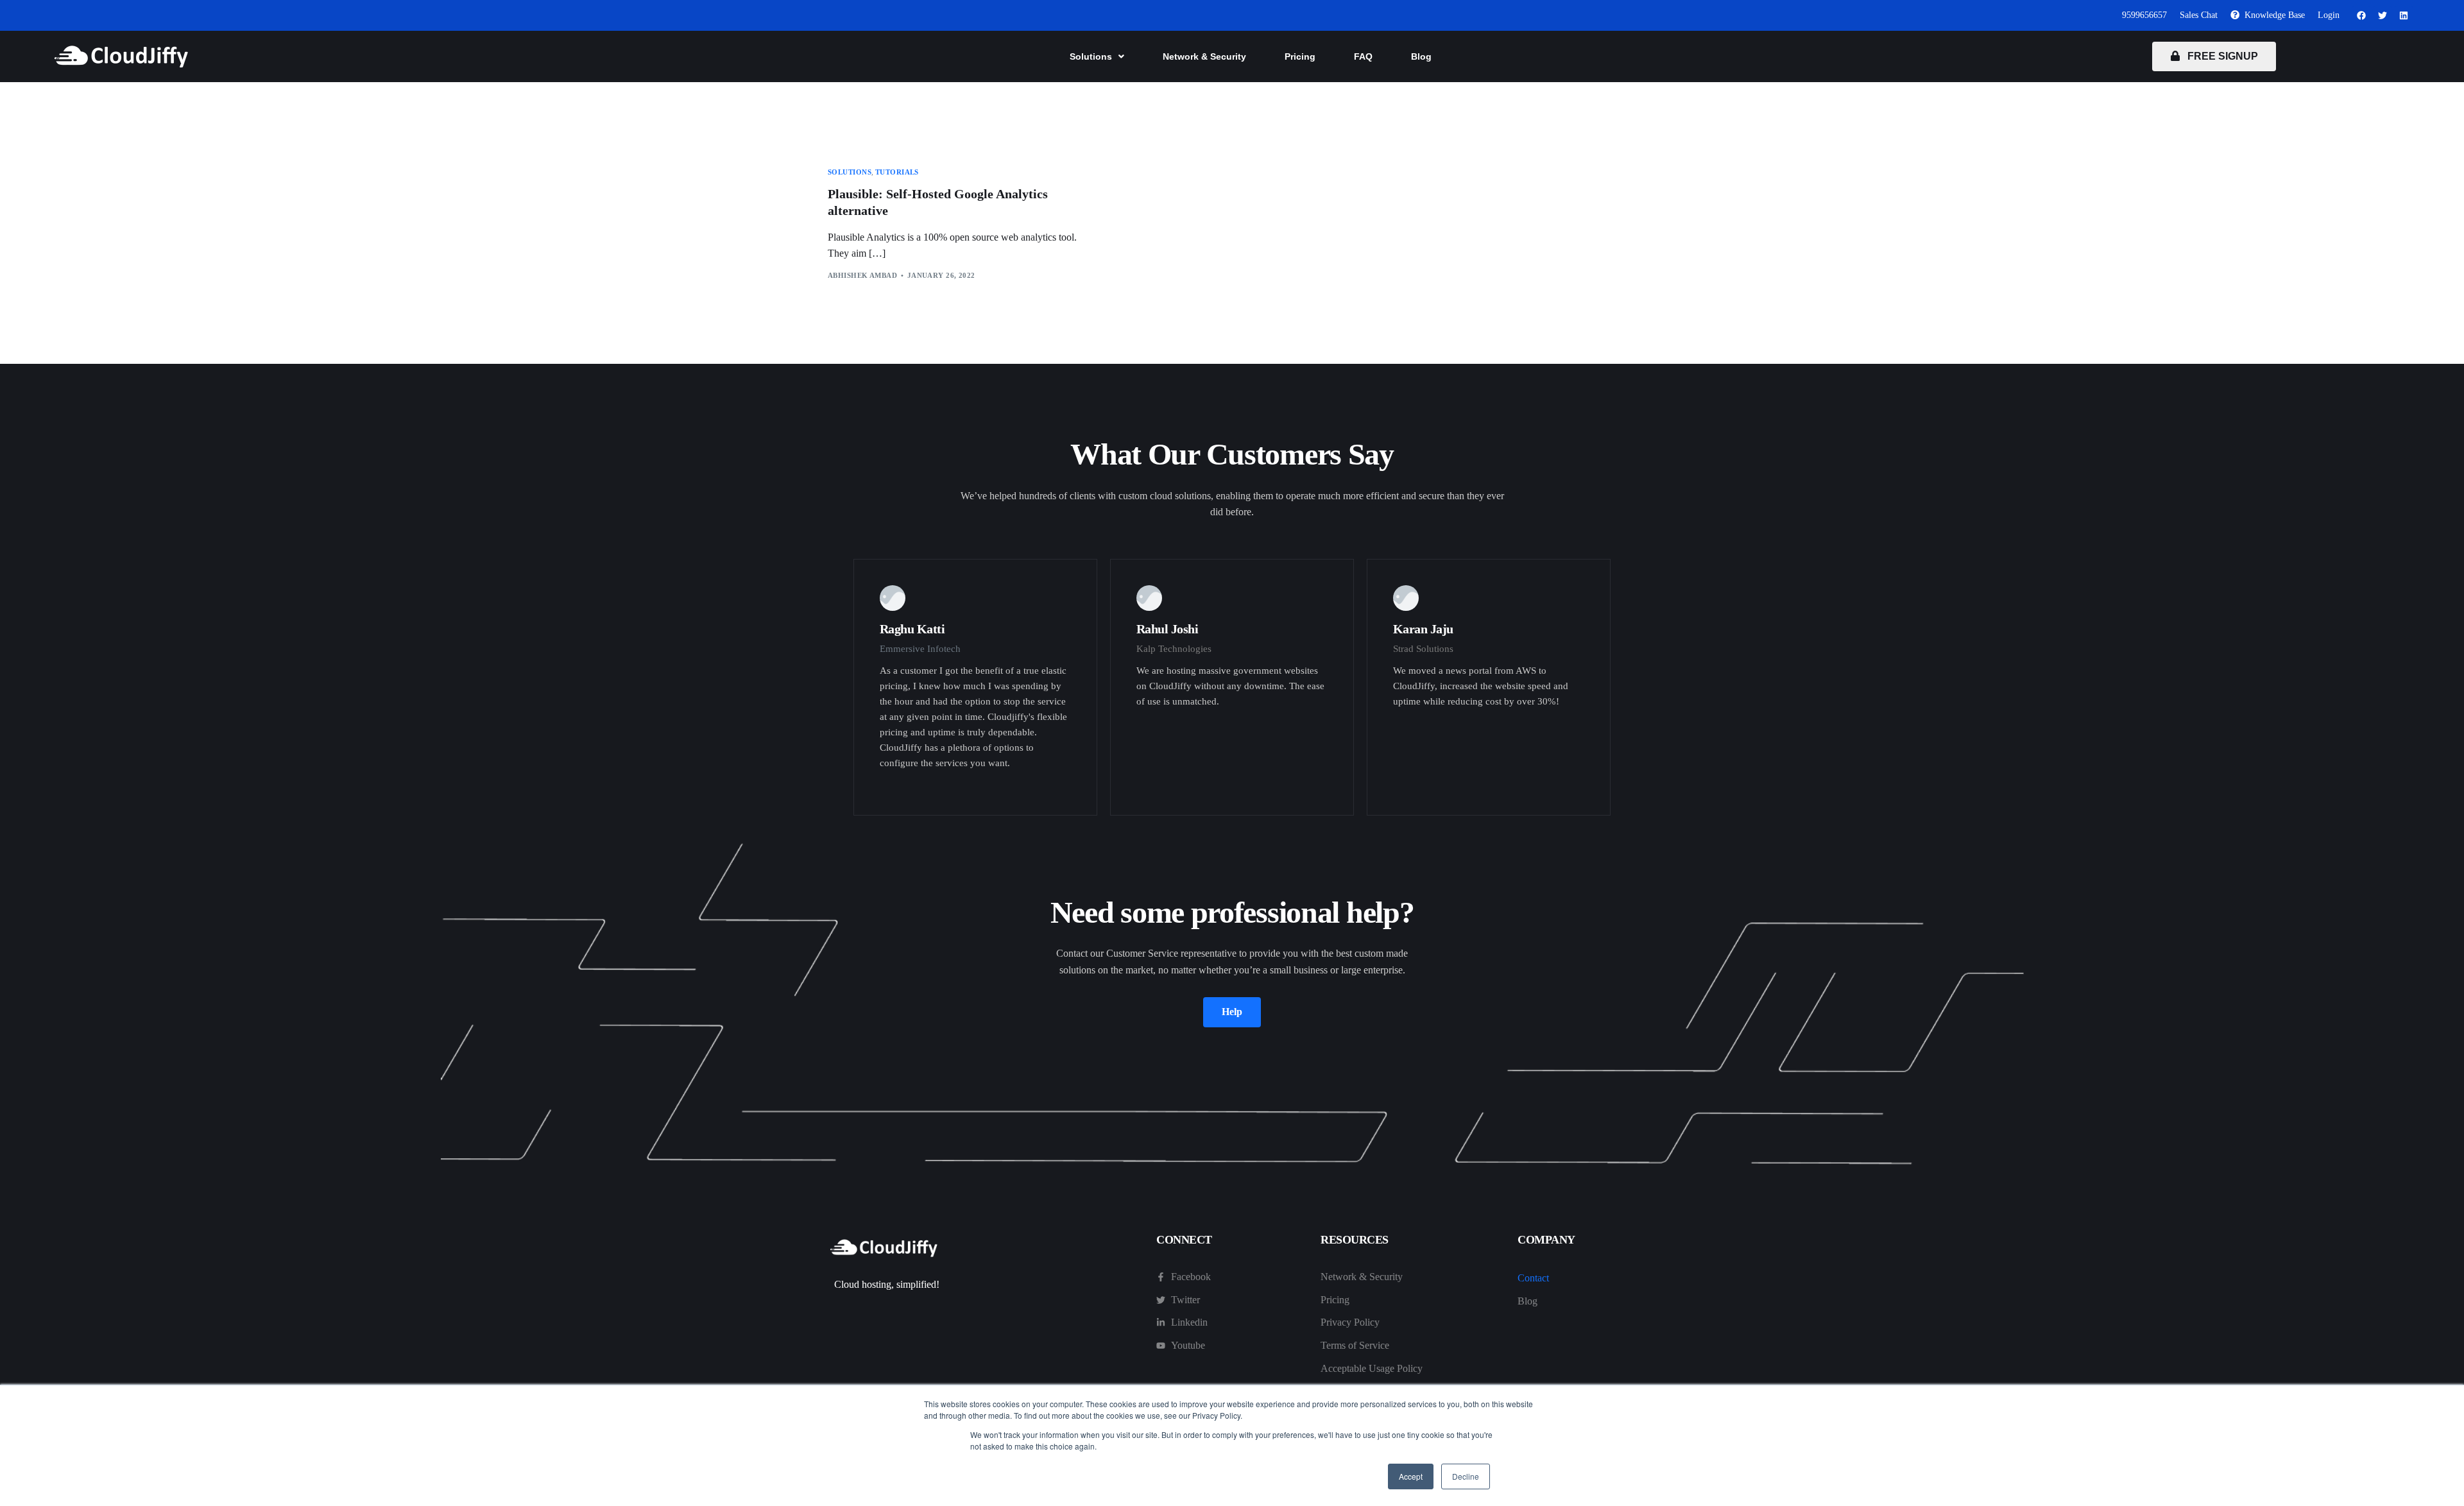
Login (2329, 15)
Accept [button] (1411, 1476)
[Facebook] (2361, 15)
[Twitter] (2383, 15)
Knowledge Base (2272, 15)
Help (1232, 1012)
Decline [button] (1466, 1476)
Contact (1533, 1278)
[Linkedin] (2404, 15)
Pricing (1300, 56)
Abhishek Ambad (862, 275)
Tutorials (897, 172)
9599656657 (2144, 15)
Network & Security (1204, 56)
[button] (1097, 56)
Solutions (1091, 56)
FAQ (1363, 56)
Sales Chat (2199, 15)
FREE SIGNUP (2219, 56)
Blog (1421, 56)
